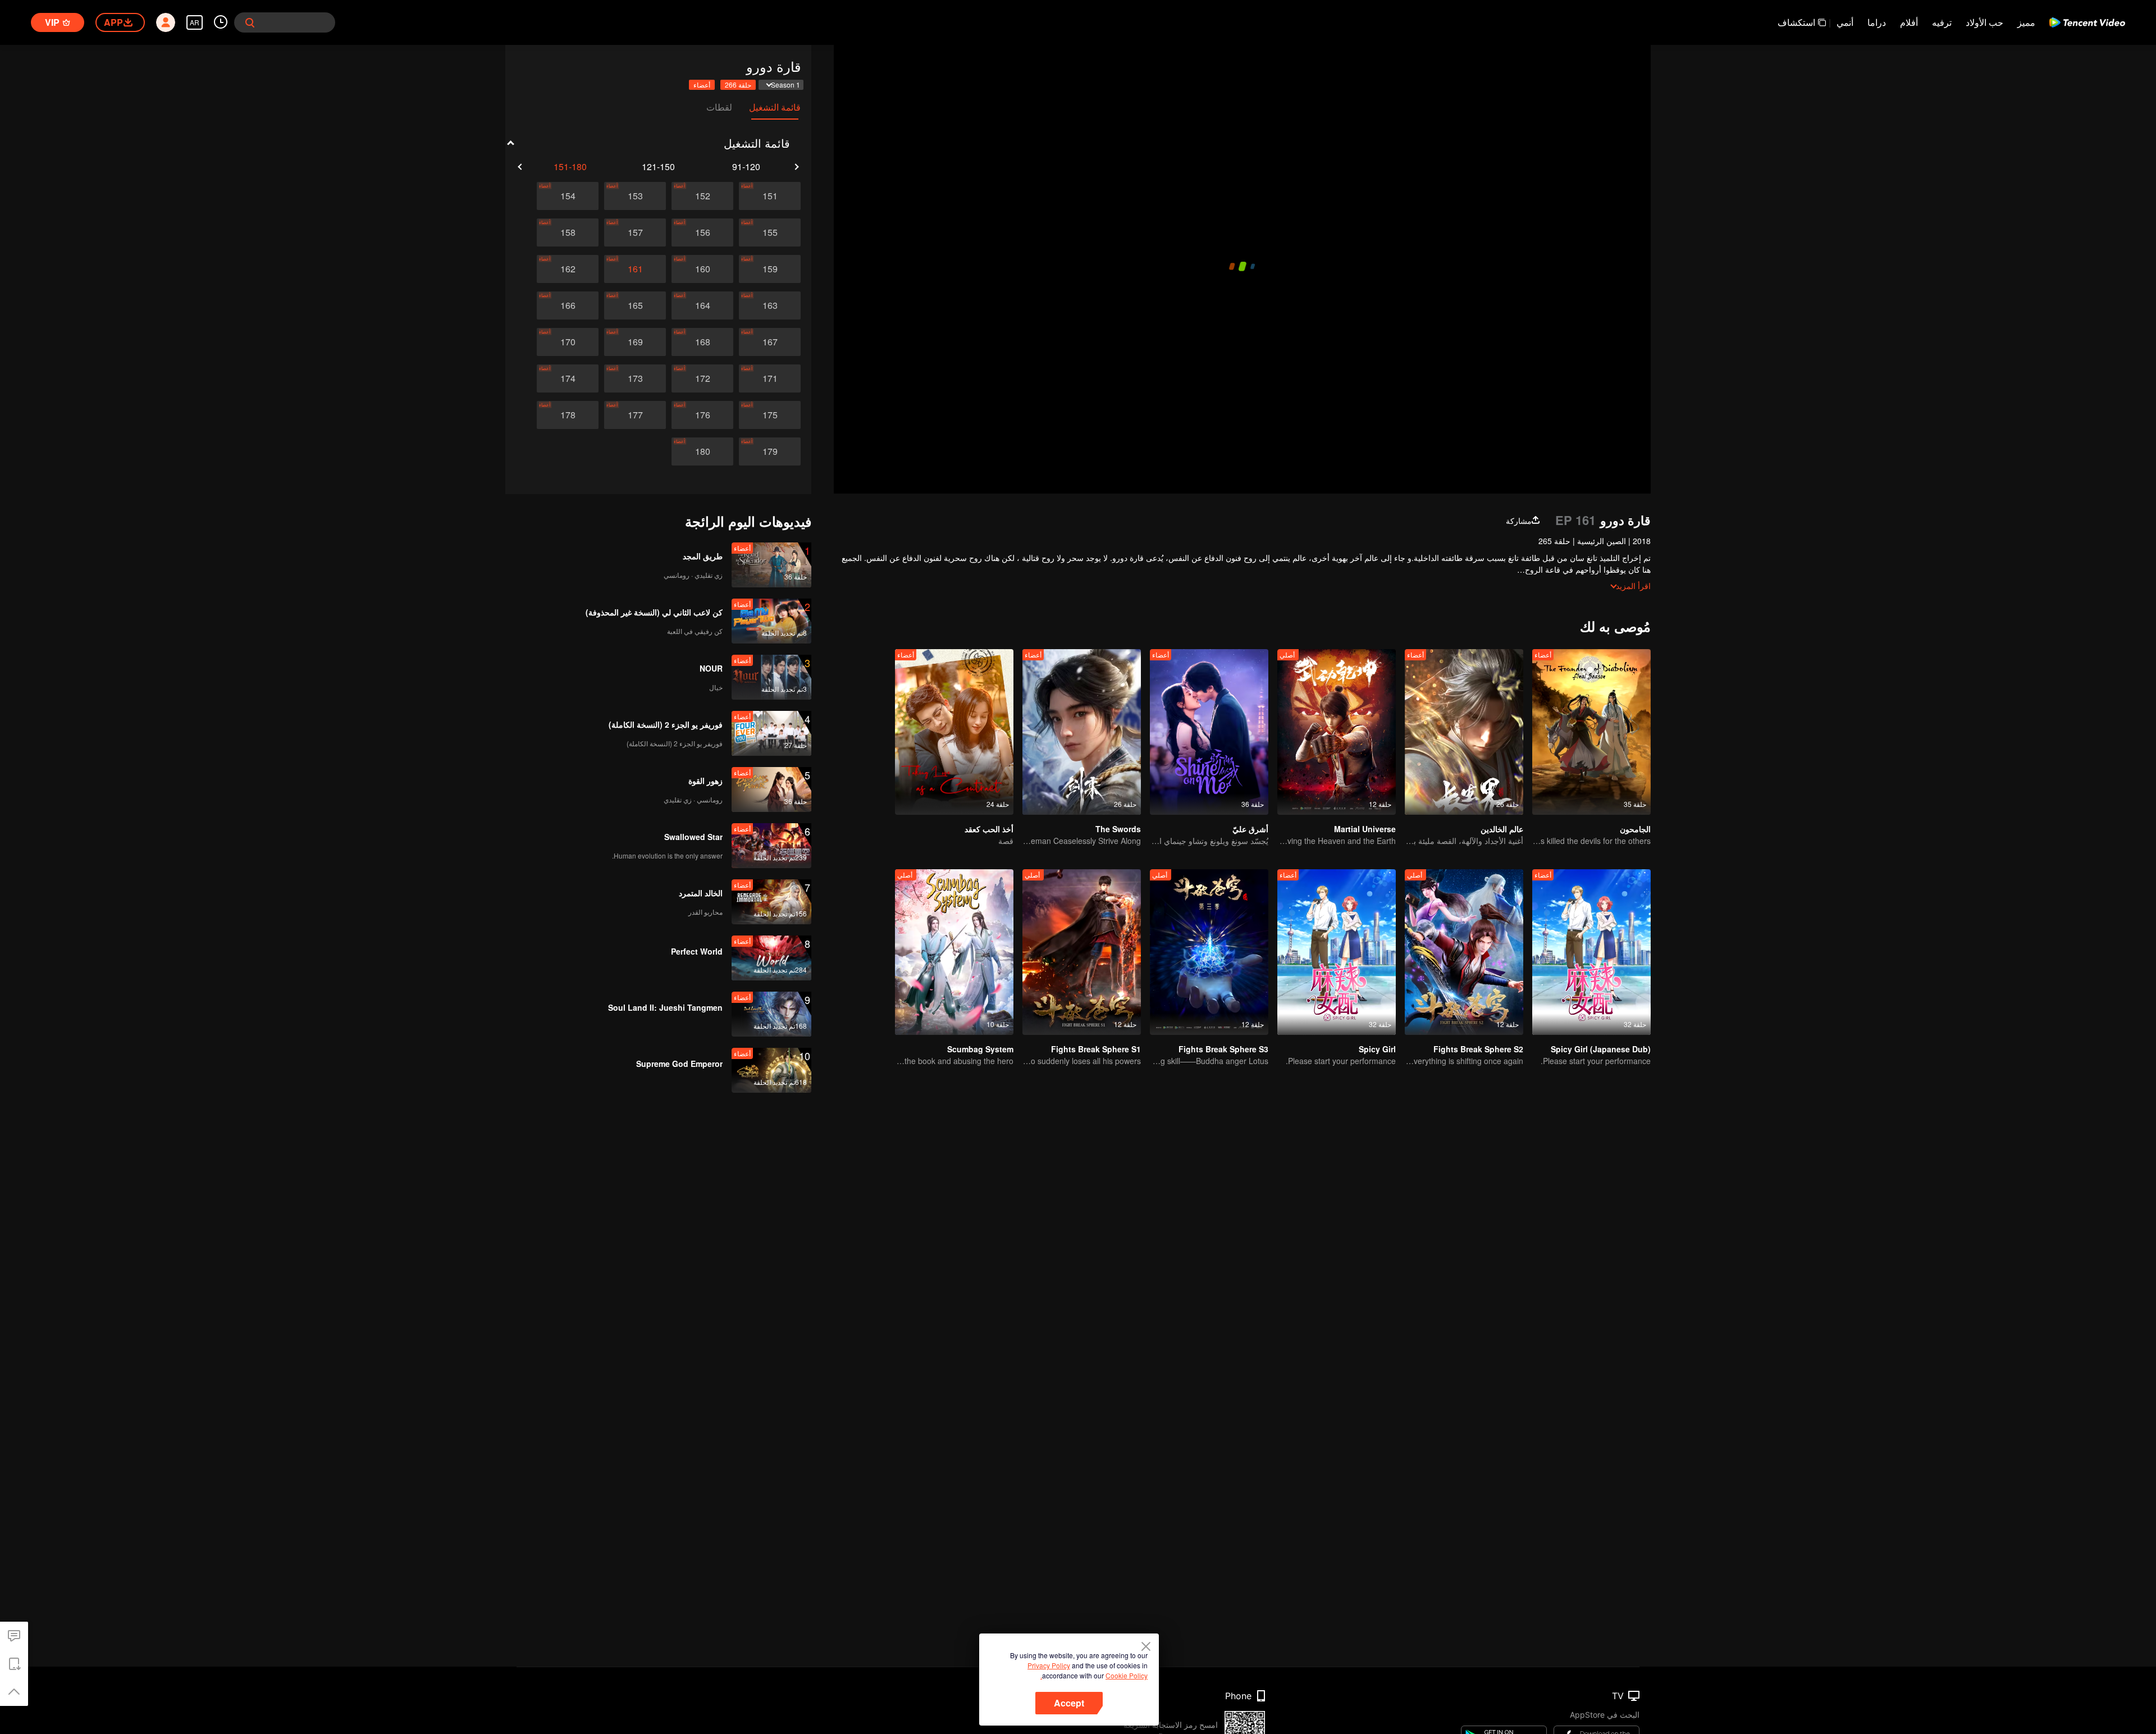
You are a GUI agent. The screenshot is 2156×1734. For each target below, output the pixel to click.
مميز (2026, 22)
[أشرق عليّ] (1209, 732)
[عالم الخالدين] (1464, 732)
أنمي (1845, 22)
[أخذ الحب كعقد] (954, 732)
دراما (1877, 22)
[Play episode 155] (770, 232)
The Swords (1118, 829)
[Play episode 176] (702, 415)
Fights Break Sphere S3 (1223, 1049)
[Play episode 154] (568, 196)
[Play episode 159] (770, 269)
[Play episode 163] (770, 305)
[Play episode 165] (635, 305)
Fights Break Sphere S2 (1478, 1049)
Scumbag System (980, 1049)
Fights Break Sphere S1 (1096, 1049)
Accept (1069, 1703)
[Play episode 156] (702, 232)
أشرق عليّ (1250, 829)
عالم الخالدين (1502, 829)
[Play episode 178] (568, 415)
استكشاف (1796, 22)
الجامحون (1635, 829)
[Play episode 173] (635, 378)
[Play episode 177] (635, 415)
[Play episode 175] (770, 415)
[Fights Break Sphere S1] (1082, 952)
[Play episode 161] (635, 269)
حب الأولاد (1984, 22)
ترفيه (1942, 22)
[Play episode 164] (702, 305)
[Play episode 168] (702, 342)
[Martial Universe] (1337, 732)
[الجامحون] (1591, 732)
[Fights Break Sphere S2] (1464, 952)
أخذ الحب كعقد (989, 829)
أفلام (1909, 22)
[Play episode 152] (702, 196)
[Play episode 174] (568, 378)
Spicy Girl (1377, 1049)
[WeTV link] (2087, 22)
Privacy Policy (1049, 1665)
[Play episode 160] (702, 269)
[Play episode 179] (770, 451)
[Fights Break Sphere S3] (1209, 952)
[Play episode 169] (635, 342)
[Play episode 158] (568, 232)
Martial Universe (1365, 829)
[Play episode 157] (635, 232)
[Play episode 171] (770, 378)
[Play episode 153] (635, 196)
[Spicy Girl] (1337, 952)
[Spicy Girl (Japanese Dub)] (1591, 952)
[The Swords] (1082, 732)
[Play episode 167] (770, 342)
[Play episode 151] (770, 196)
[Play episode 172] (702, 378)
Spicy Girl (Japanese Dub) (1601, 1049)
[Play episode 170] (568, 342)
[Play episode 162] (568, 269)
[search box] (250, 22)
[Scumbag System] (954, 952)
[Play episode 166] (568, 305)
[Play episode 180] (702, 451)
